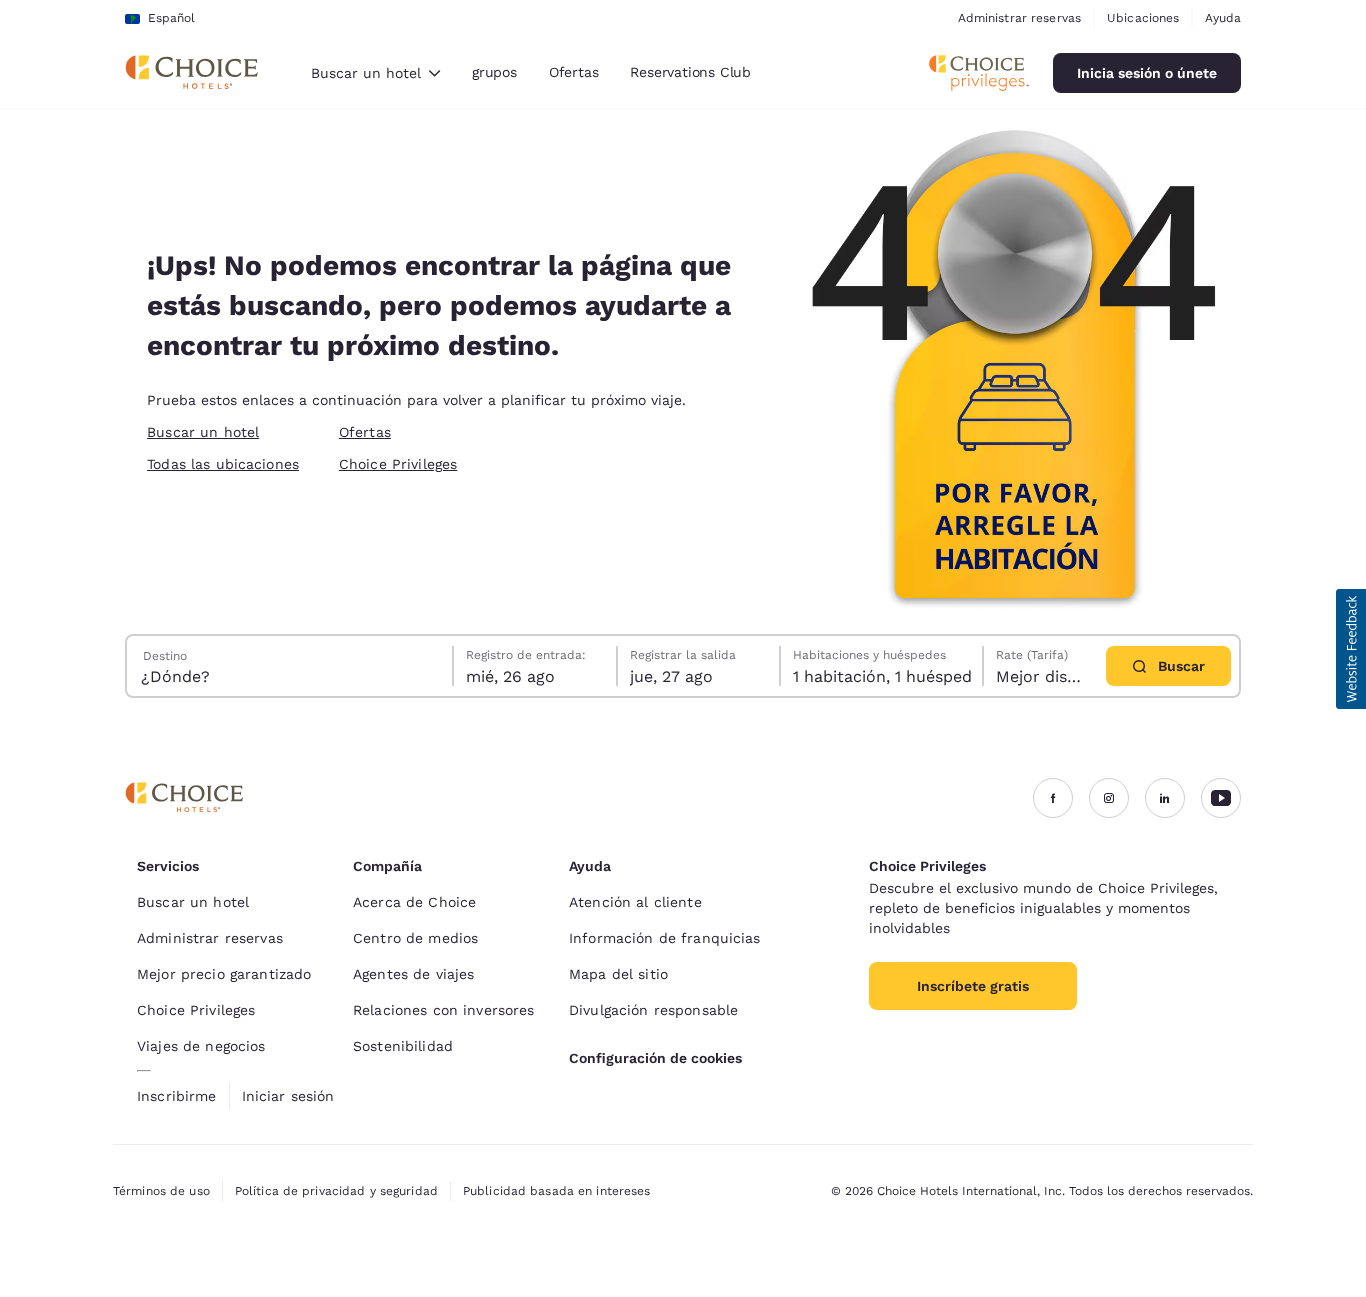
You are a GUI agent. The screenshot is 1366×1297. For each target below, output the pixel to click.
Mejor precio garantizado (224, 974)
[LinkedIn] (1165, 798)
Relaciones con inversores (444, 1010)
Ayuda (1223, 18)
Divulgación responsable (653, 1010)
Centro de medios (415, 938)
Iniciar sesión (288, 1096)
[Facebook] (1053, 798)
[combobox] (375, 73)
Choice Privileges (398, 464)
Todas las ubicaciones (223, 464)
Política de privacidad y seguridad (336, 1191)
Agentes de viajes (413, 974)
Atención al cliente (635, 902)
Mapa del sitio (618, 974)
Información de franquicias (665, 938)
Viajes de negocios (201, 1046)
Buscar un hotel (203, 432)
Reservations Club (690, 72)
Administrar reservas (1019, 18)
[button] (1351, 649)
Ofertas (574, 72)
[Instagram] (1109, 798)
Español (171, 18)
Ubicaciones (1143, 18)
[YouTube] (1221, 798)
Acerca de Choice (414, 902)
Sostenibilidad (403, 1046)
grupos (494, 72)
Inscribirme (177, 1096)
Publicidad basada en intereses (557, 1191)
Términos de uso (161, 1191)
